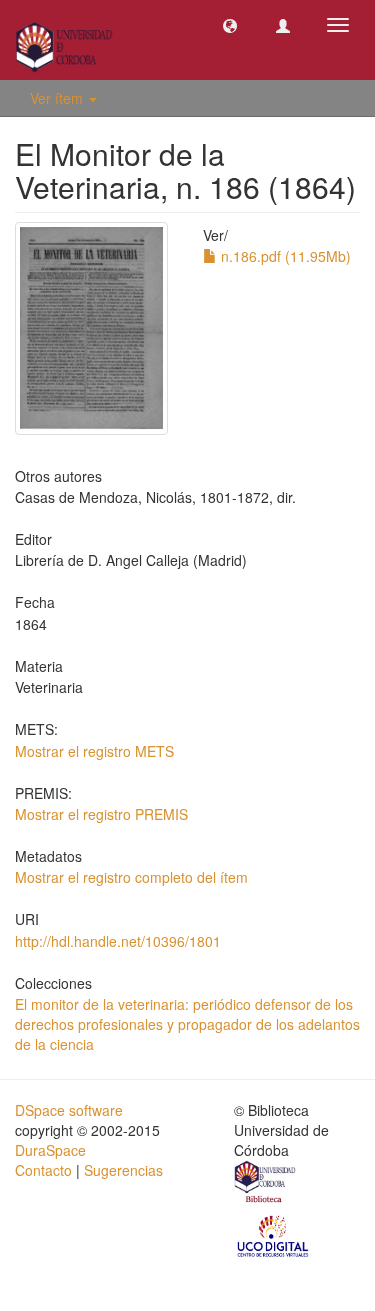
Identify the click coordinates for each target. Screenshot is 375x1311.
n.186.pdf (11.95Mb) (284, 256)
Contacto (43, 1170)
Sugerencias (123, 1170)
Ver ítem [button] (58, 98)
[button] (230, 25)
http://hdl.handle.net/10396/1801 (118, 941)
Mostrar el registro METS (94, 751)
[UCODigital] (274, 1235)
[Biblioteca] (266, 1184)
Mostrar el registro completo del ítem (131, 877)
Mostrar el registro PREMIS (101, 814)
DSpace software (69, 1110)
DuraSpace (50, 1150)
